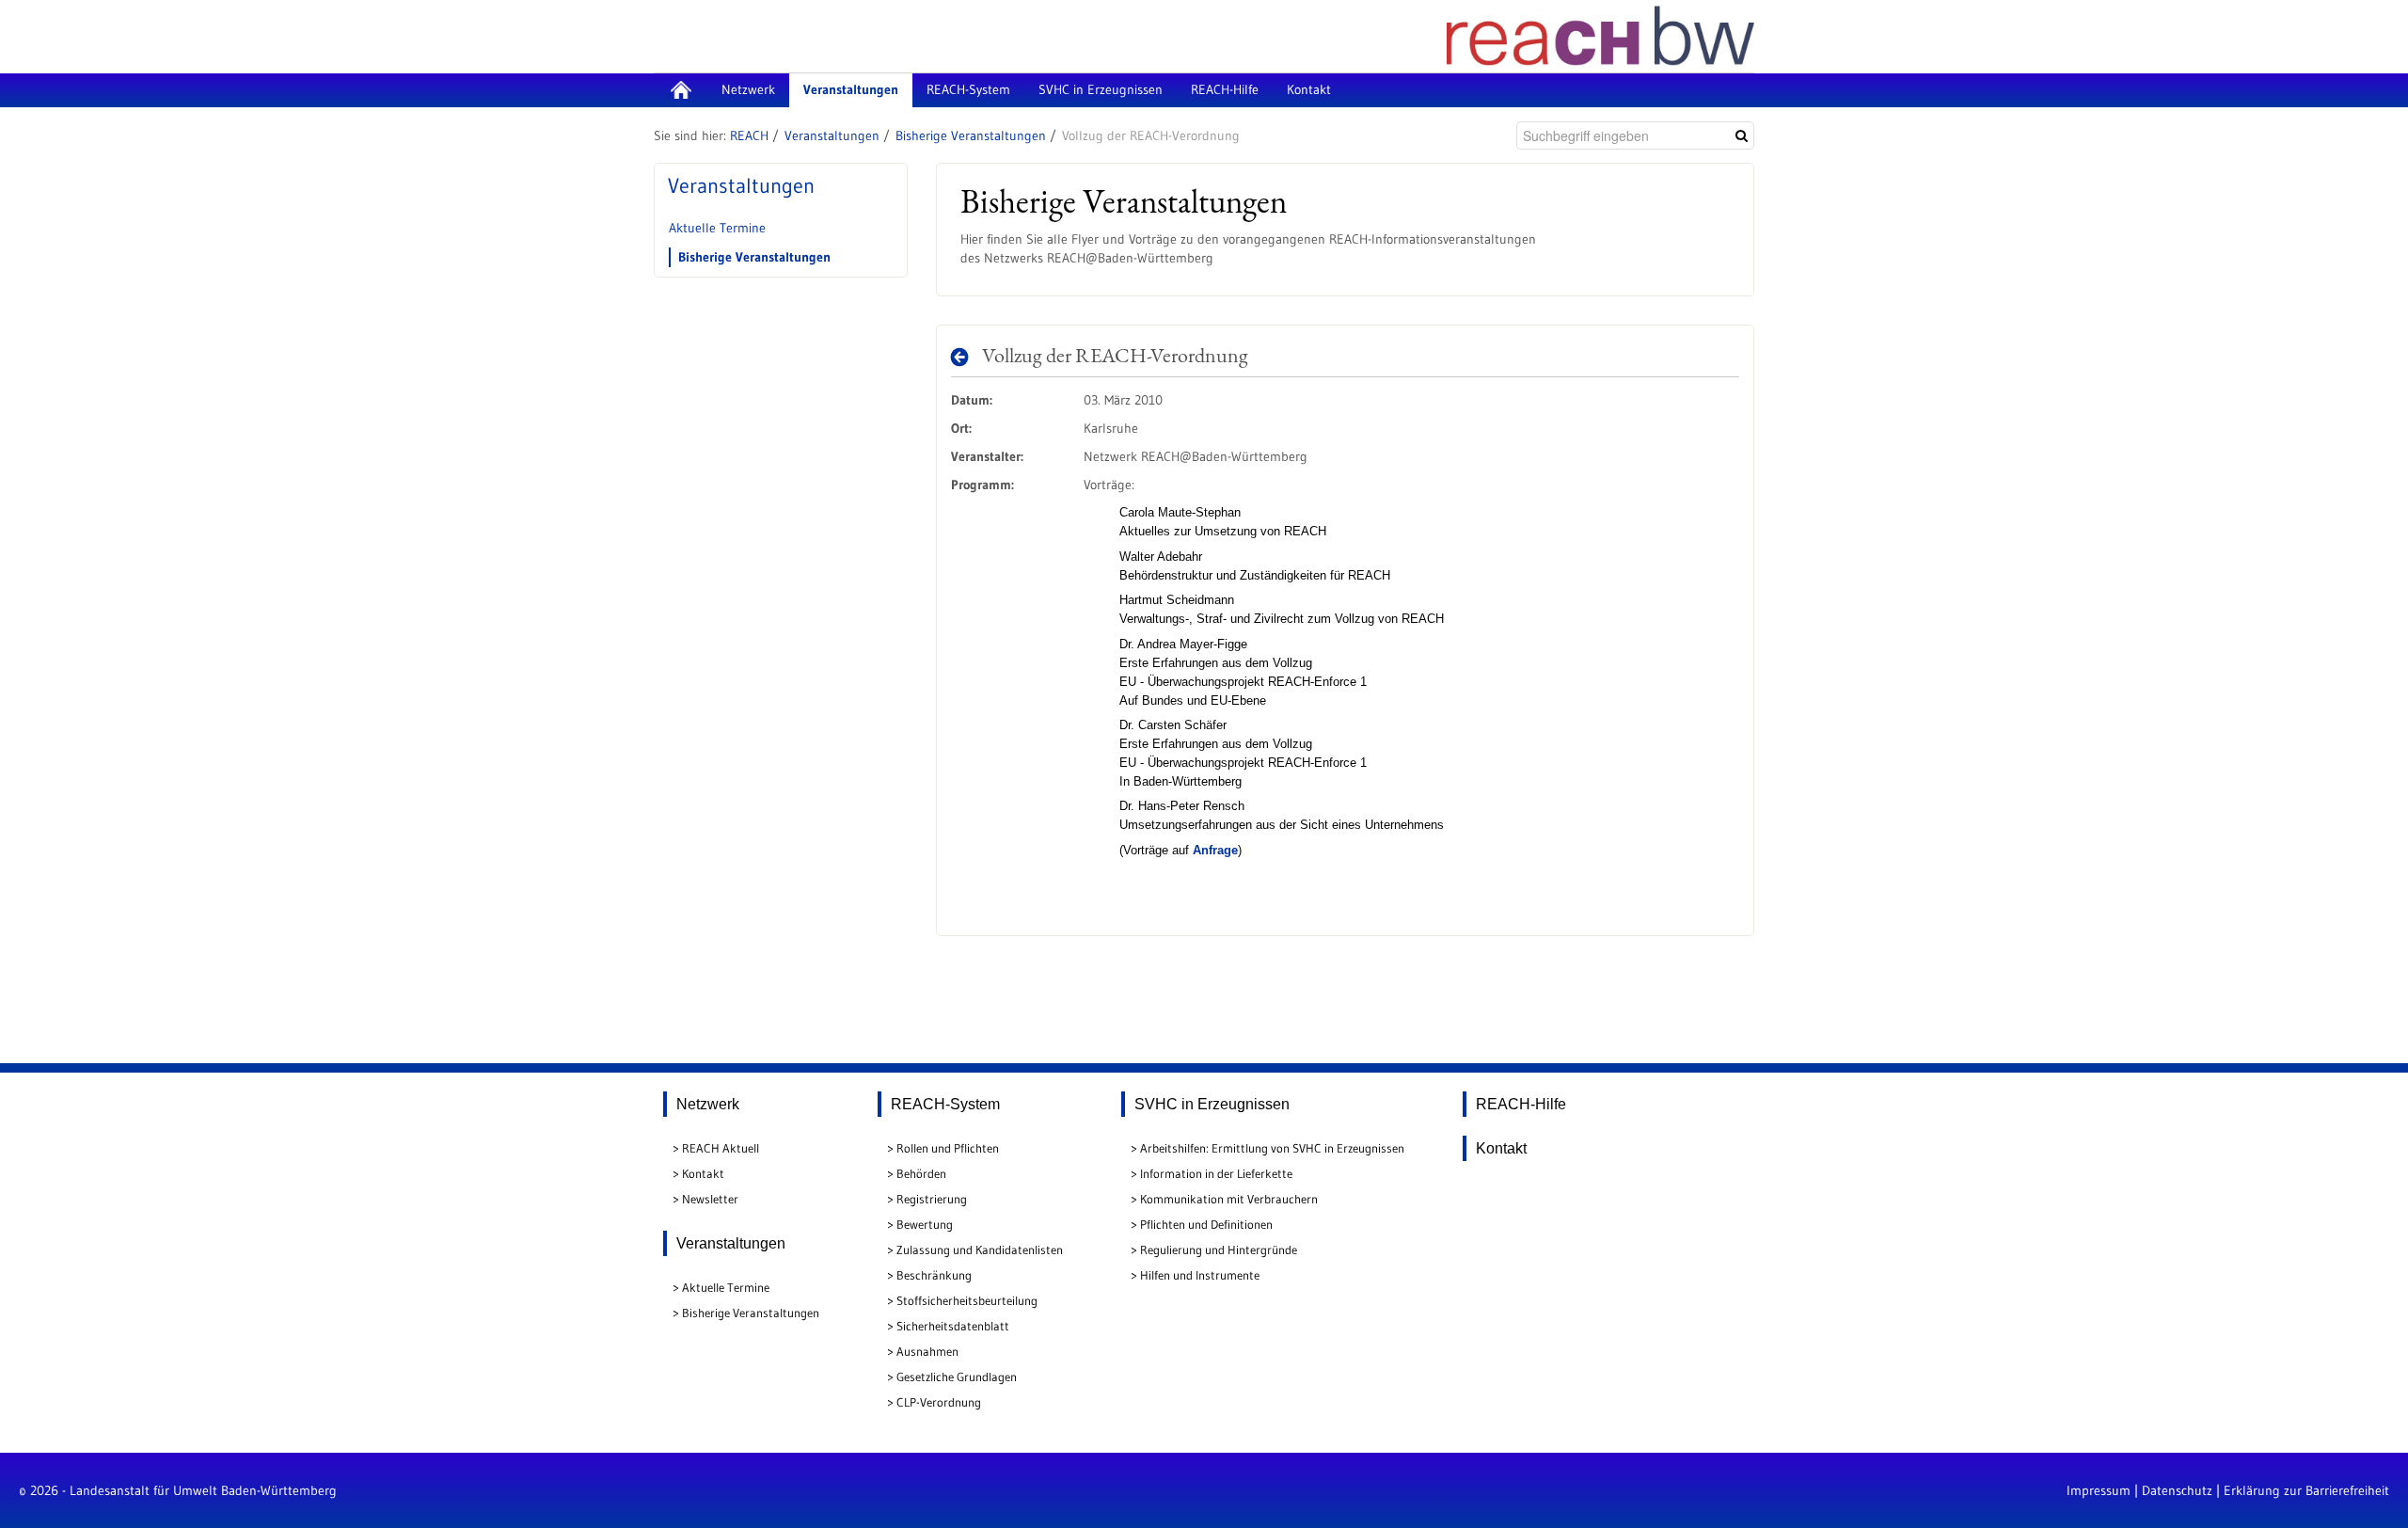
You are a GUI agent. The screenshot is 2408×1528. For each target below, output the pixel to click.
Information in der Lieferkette (1216, 1173)
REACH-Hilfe (1521, 1104)
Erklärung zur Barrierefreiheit (2306, 1490)
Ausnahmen (927, 1351)
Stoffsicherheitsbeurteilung (967, 1300)
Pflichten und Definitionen (1206, 1224)
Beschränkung (934, 1275)
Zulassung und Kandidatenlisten (980, 1249)
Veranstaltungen (832, 135)
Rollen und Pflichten (948, 1148)
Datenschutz (2177, 1490)
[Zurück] (965, 357)
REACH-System (945, 1104)
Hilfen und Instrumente (1200, 1275)
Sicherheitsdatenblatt (953, 1326)
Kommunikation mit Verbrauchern (1229, 1199)
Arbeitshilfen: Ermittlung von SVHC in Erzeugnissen (1272, 1148)
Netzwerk (708, 1104)
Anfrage (1215, 850)
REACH (749, 135)
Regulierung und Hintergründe (1219, 1249)
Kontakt (703, 1173)
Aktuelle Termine (717, 228)
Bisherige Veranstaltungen (971, 135)
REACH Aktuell (721, 1148)
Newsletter (710, 1199)
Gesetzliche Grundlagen (957, 1377)
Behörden (921, 1173)
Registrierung (932, 1199)
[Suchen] (1742, 135)
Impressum (2099, 1490)
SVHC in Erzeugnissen (1212, 1104)
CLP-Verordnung (939, 1402)
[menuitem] (681, 90)
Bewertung (925, 1224)
